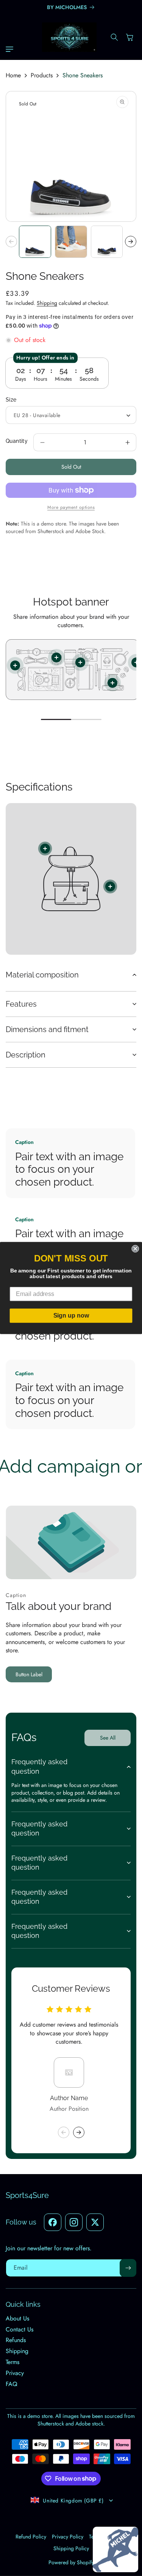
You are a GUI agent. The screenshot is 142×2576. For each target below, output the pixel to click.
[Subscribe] (128, 2268)
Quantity (17, 441)
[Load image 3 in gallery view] (107, 242)
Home (13, 75)
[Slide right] (131, 242)
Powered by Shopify (71, 2562)
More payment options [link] (71, 507)
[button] (11, 49)
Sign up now (71, 1315)
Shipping (47, 303)
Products (42, 75)
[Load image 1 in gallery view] (35, 242)
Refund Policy (31, 2537)
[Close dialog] (135, 1249)
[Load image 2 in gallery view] (71, 242)
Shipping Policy (71, 2548)
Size (11, 400)
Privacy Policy (68, 2537)
